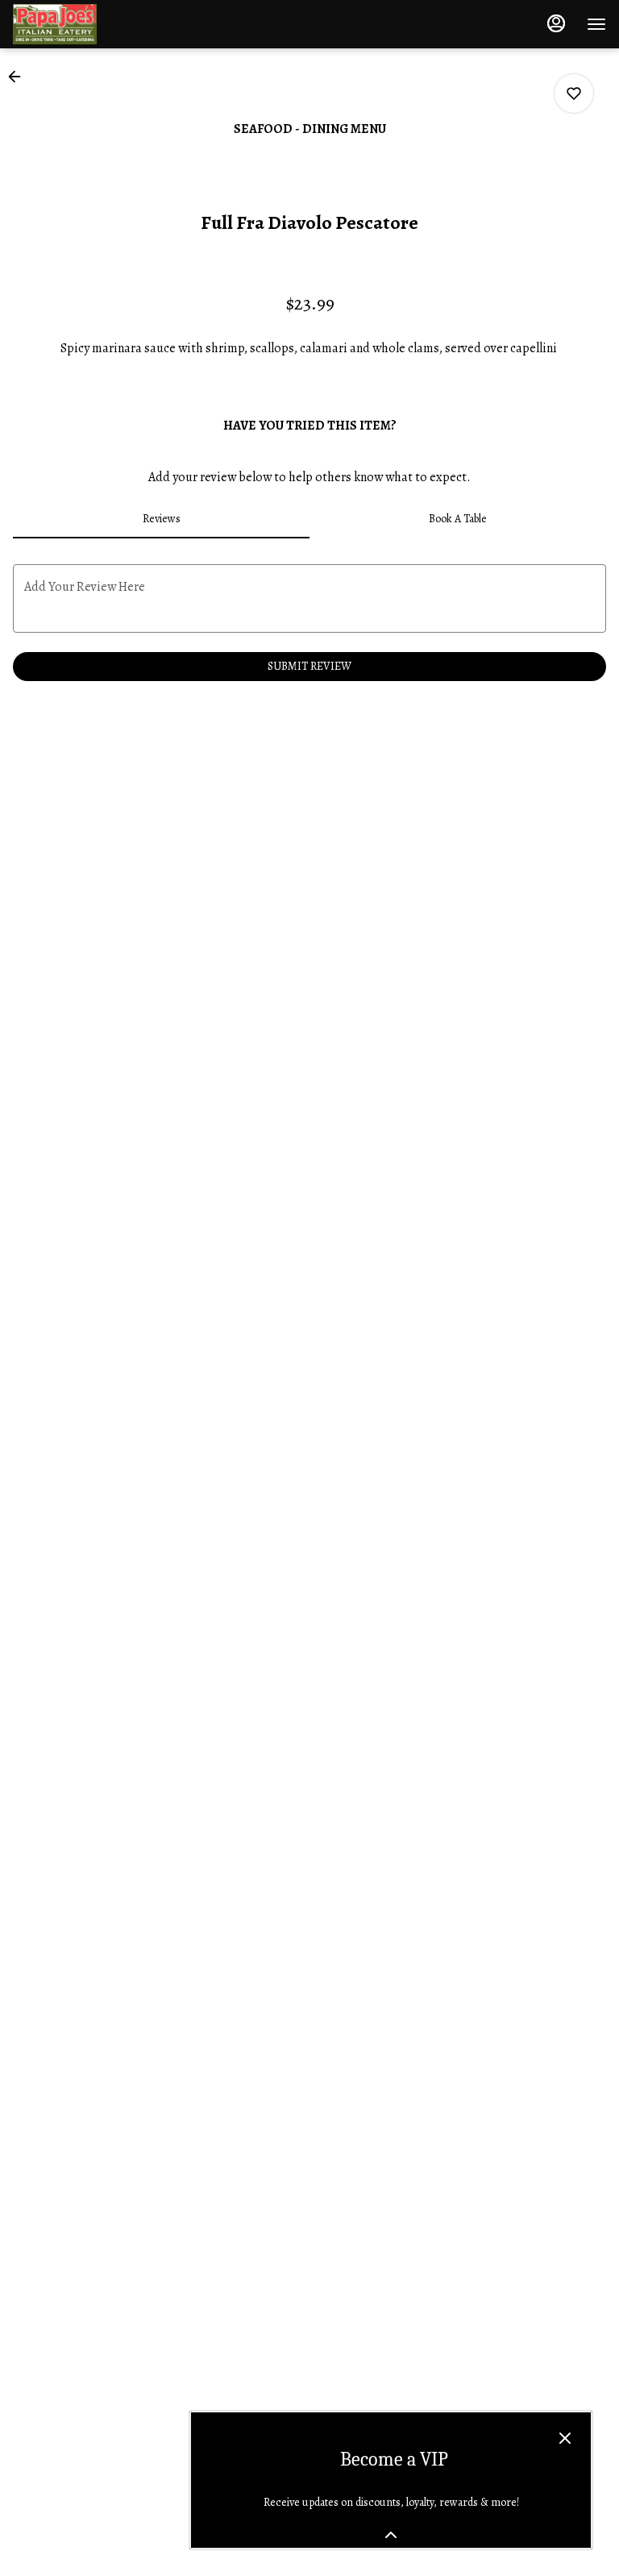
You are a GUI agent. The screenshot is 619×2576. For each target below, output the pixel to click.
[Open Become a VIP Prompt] (391, 2535)
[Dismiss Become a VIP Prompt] (565, 2438)
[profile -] (556, 23)
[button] (19, 77)
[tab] (161, 519)
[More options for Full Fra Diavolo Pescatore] (574, 93)
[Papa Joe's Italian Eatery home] (85, 24)
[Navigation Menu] (596, 24)
